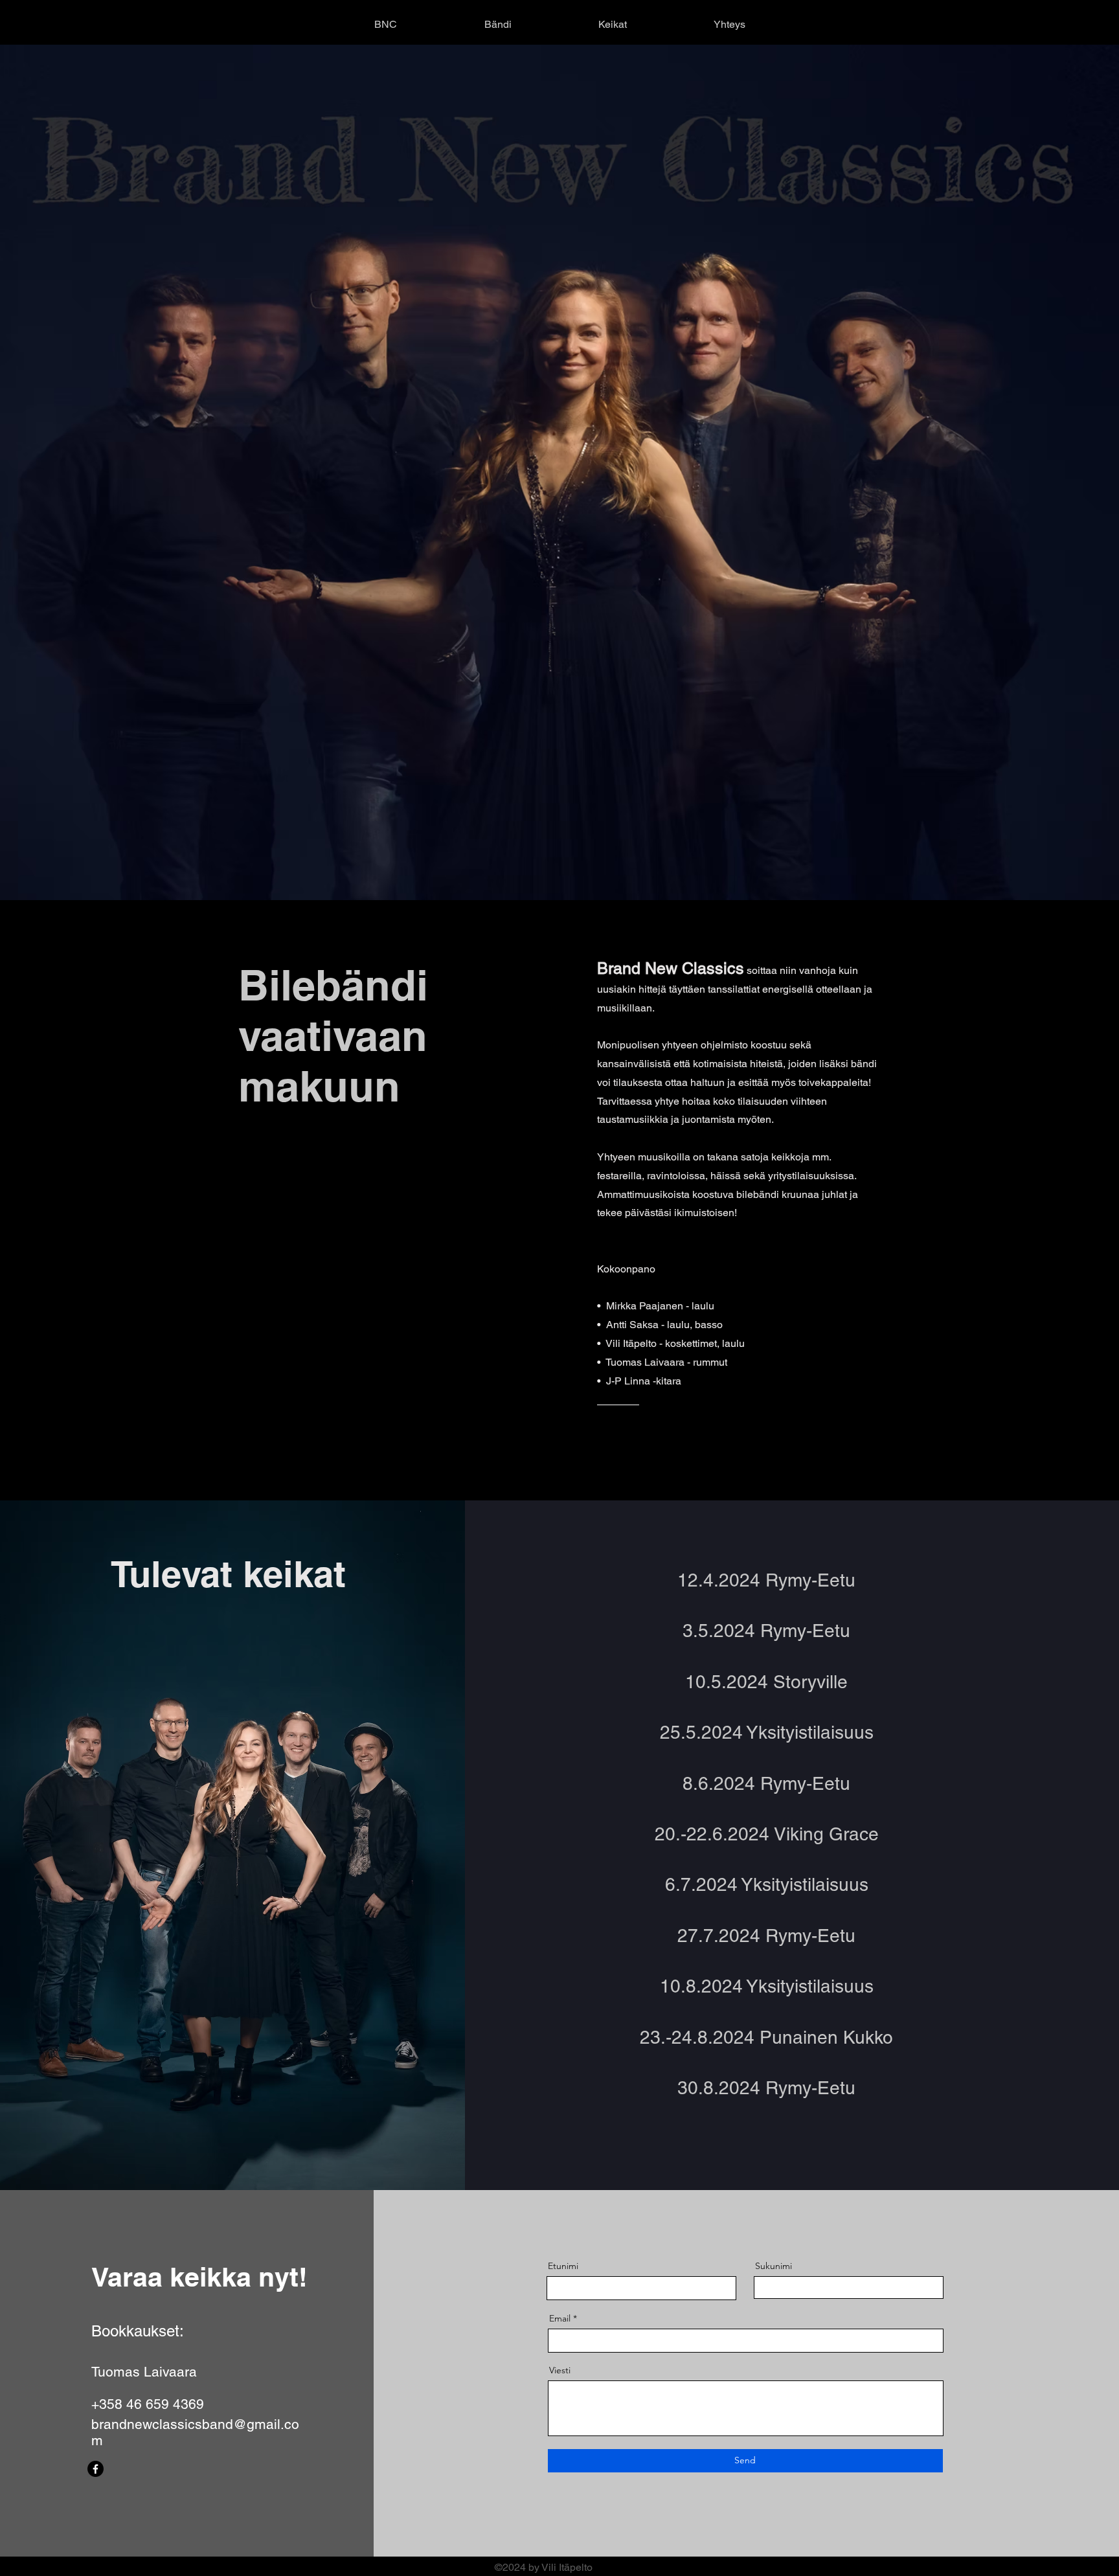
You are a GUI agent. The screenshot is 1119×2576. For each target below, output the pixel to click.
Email (560, 2318)
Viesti (560, 2370)
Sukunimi (774, 2266)
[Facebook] (96, 2469)
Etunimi (563, 2266)
